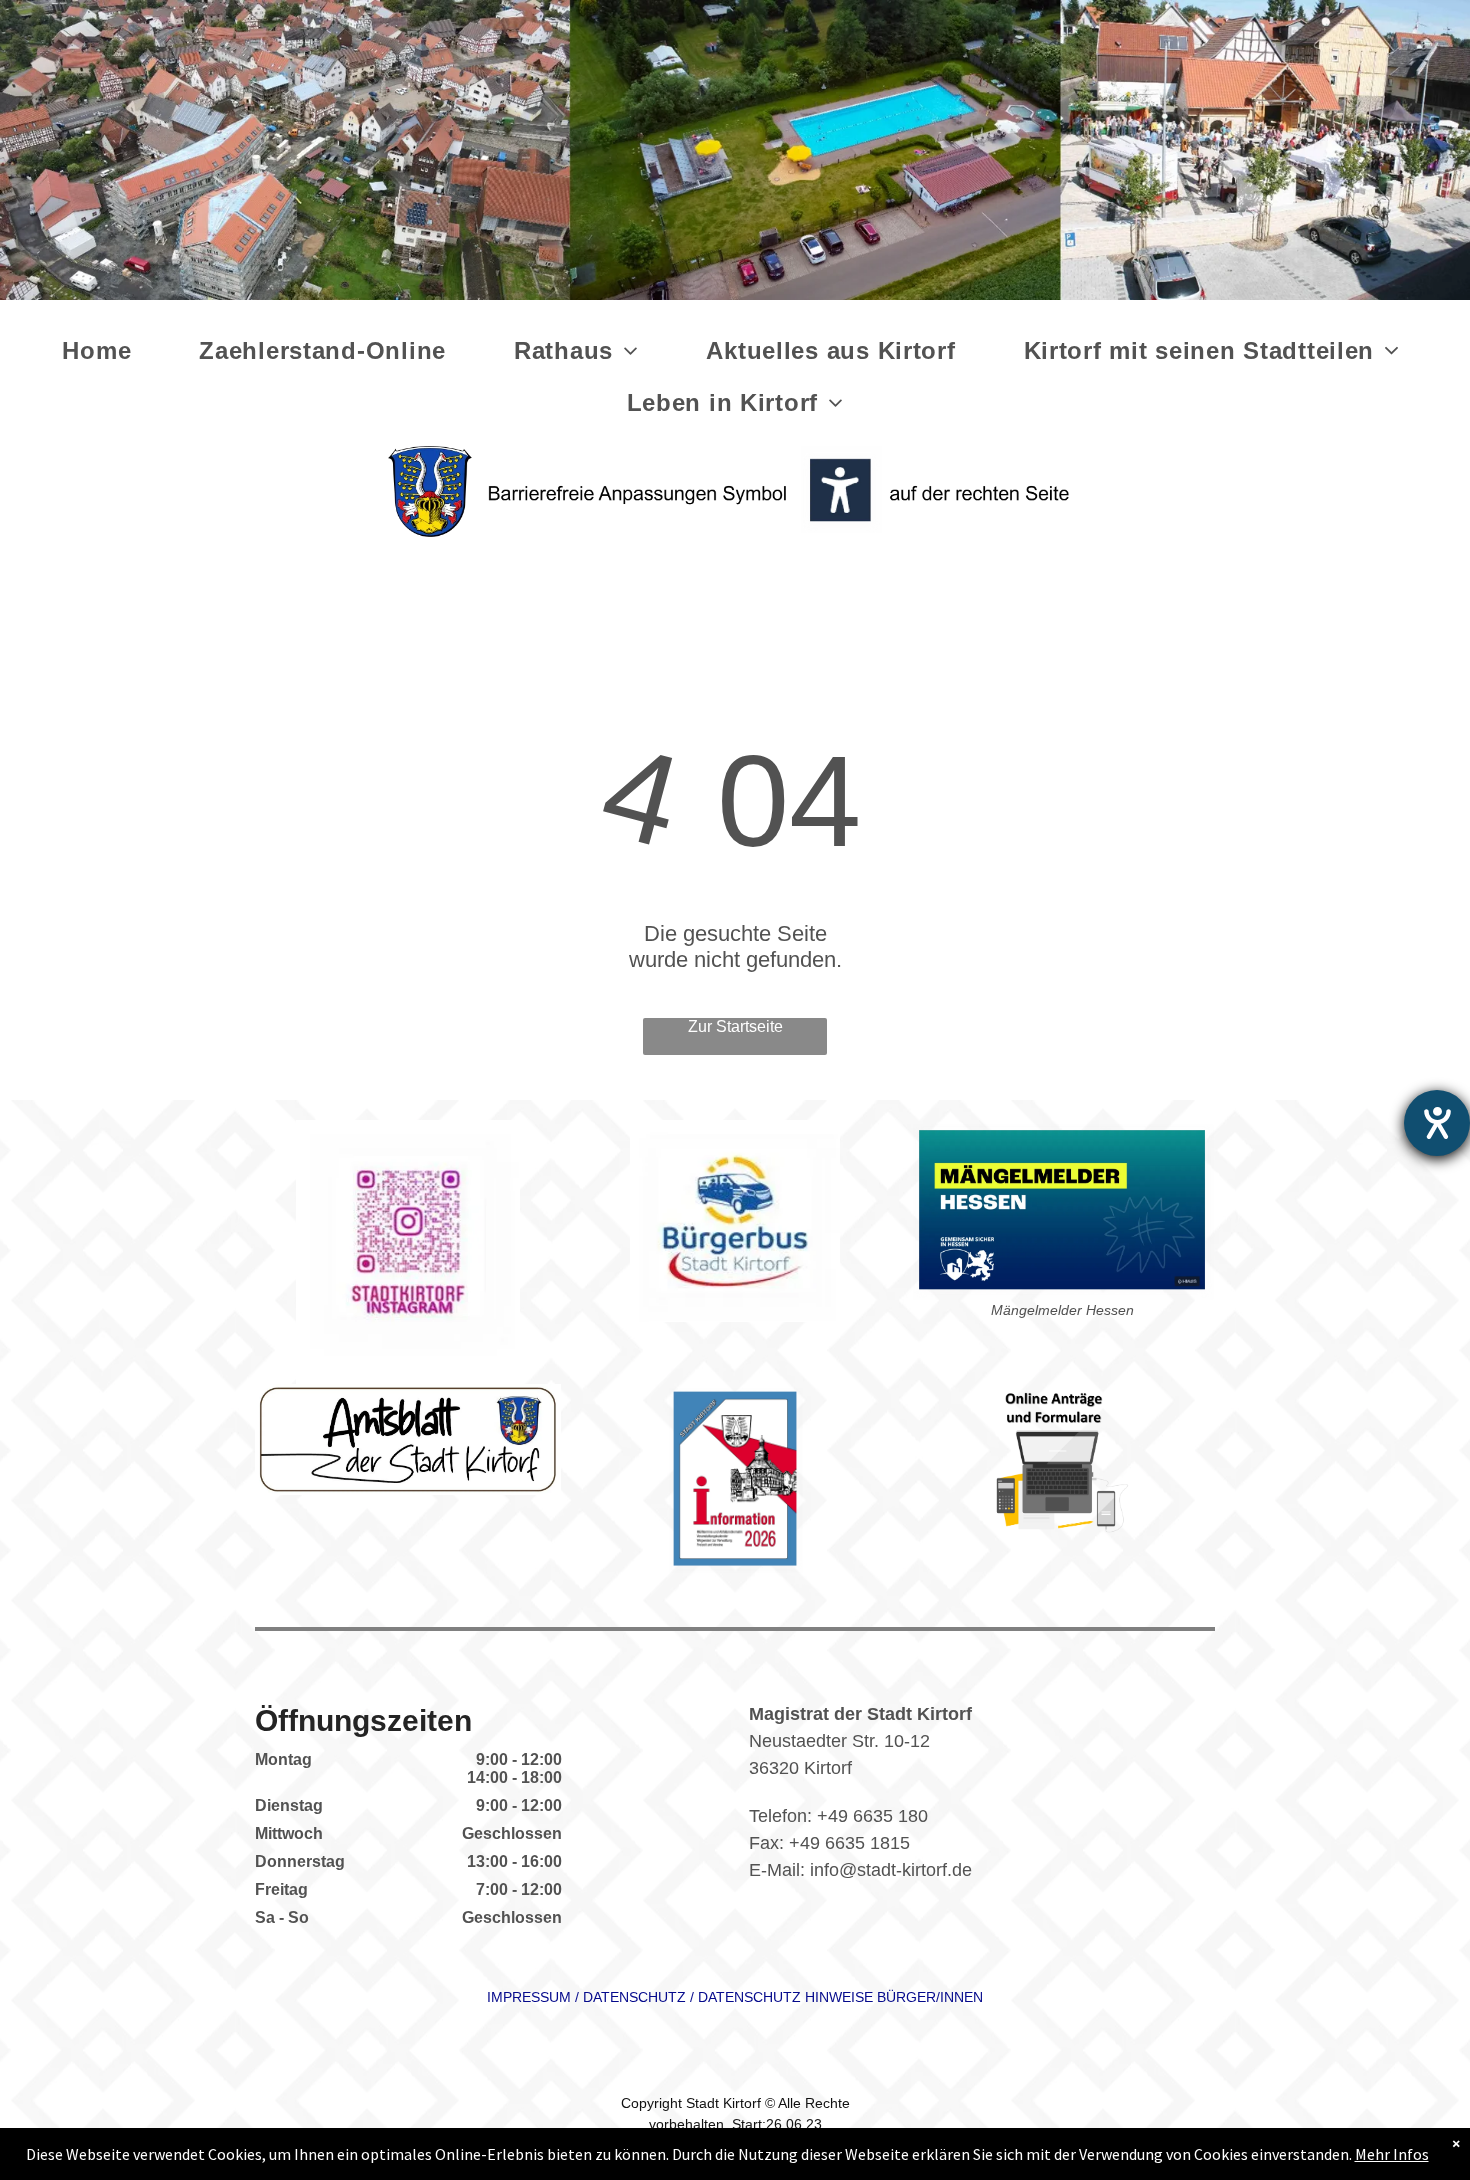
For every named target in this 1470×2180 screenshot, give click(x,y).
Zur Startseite (735, 1026)
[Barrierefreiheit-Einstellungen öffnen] (1437, 1123)
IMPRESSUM (529, 1997)
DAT (596, 1997)
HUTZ (667, 1997)
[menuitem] (100, 351)
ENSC (629, 1997)
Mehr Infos (1392, 2154)
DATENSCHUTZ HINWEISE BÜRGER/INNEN (840, 1997)
